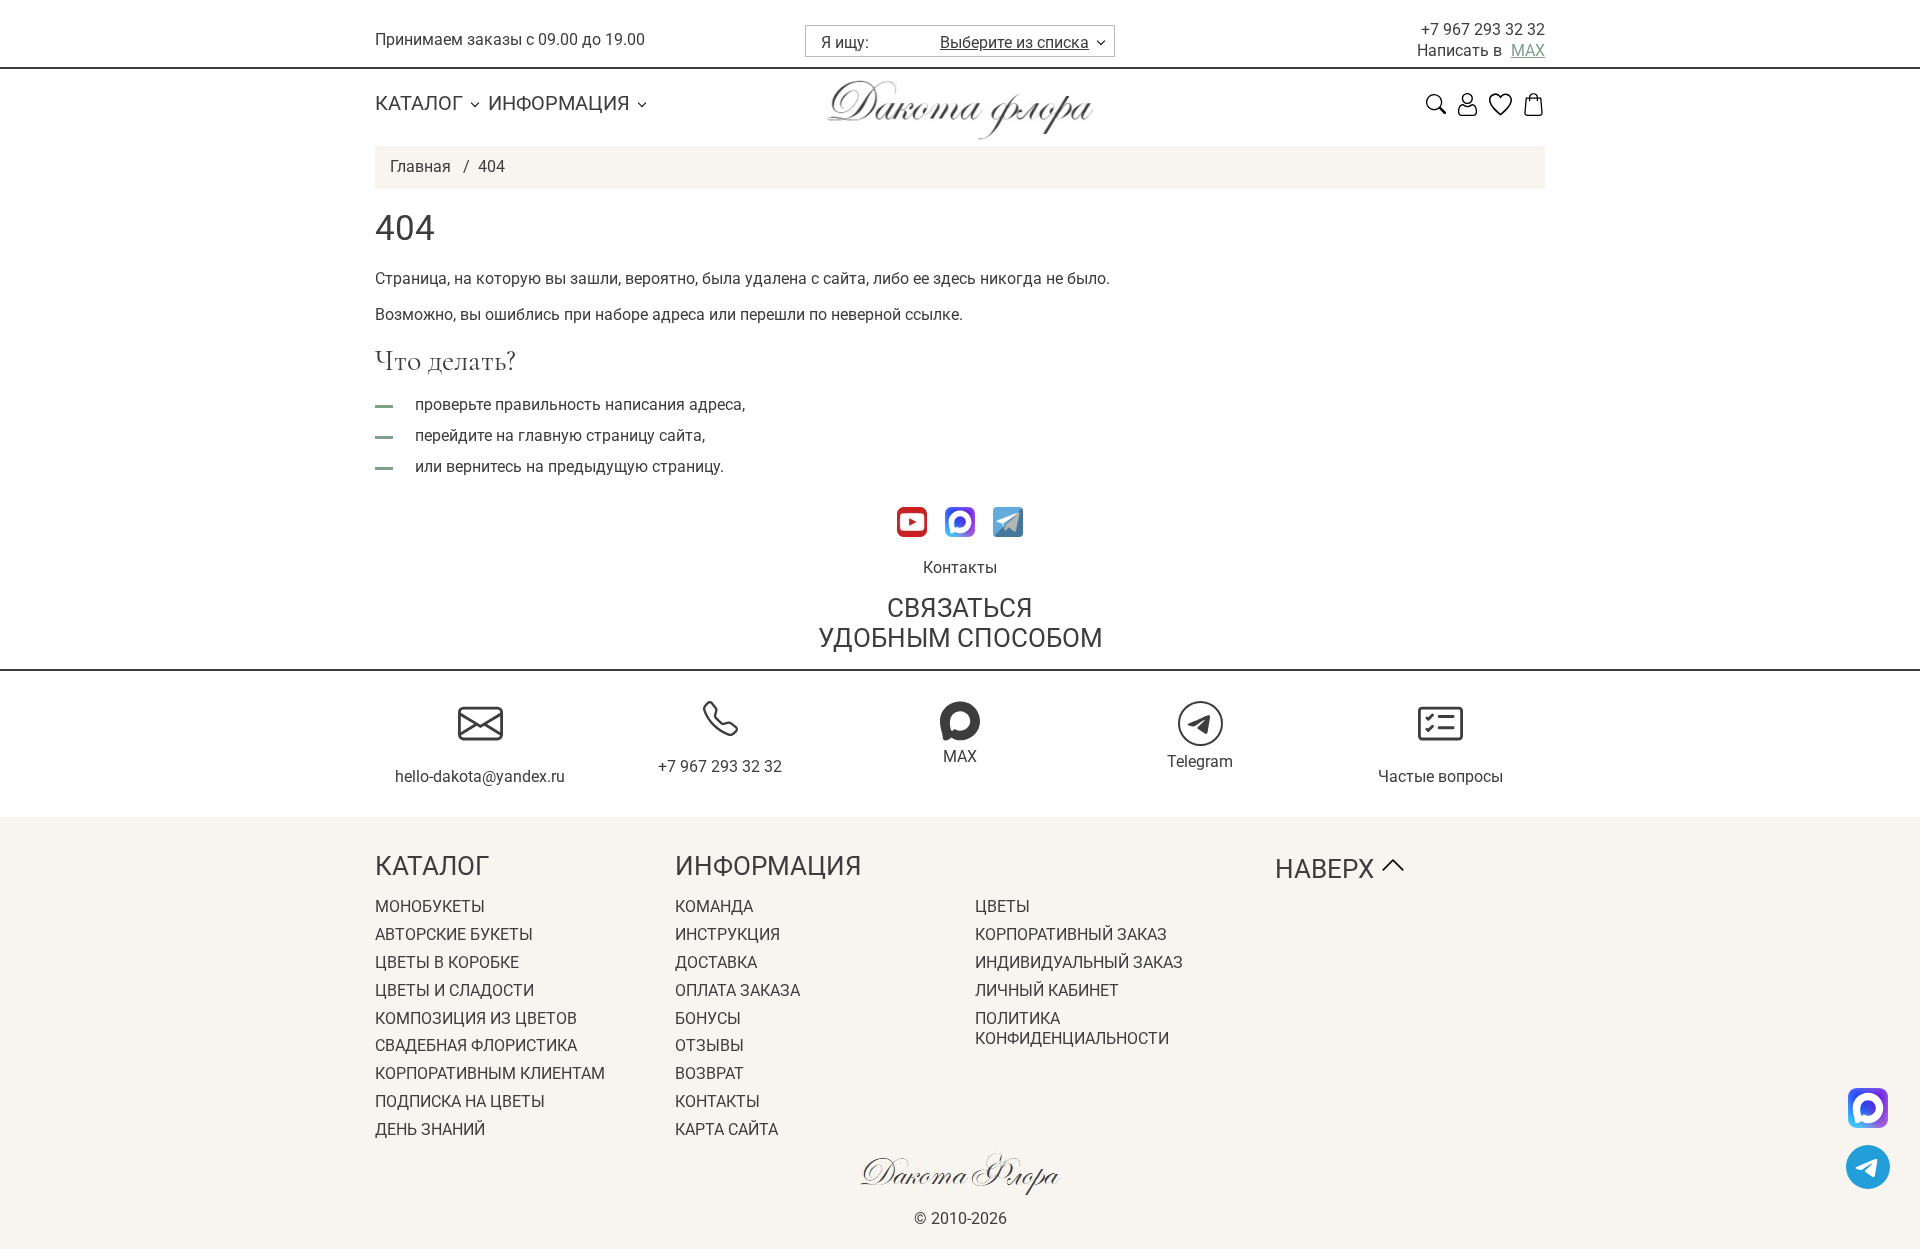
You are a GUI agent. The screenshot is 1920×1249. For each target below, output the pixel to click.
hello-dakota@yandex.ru (480, 776)
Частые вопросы (1440, 776)
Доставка (716, 962)
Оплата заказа (737, 990)
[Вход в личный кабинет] (1467, 110)
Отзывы (709, 1045)
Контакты (960, 567)
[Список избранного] (1500, 110)
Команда (714, 906)
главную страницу (586, 435)
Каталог (419, 103)
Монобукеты (430, 906)
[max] (1868, 1108)
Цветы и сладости (454, 990)
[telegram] (1868, 1167)
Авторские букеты (454, 934)
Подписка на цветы (460, 1101)
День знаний (430, 1129)
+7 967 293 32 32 (1483, 29)
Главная (420, 166)
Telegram (1200, 761)
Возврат (709, 1073)
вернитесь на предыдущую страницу (583, 466)
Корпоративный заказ (1071, 934)
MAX (1528, 50)
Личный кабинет (1047, 990)
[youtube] (914, 546)
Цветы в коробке (447, 962)
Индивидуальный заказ (1079, 962)
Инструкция (727, 934)
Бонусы (708, 1018)
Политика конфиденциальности (1072, 1029)
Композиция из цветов (476, 1018)
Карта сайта (726, 1129)
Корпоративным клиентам (490, 1073)
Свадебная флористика (476, 1045)
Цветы (1002, 906)
